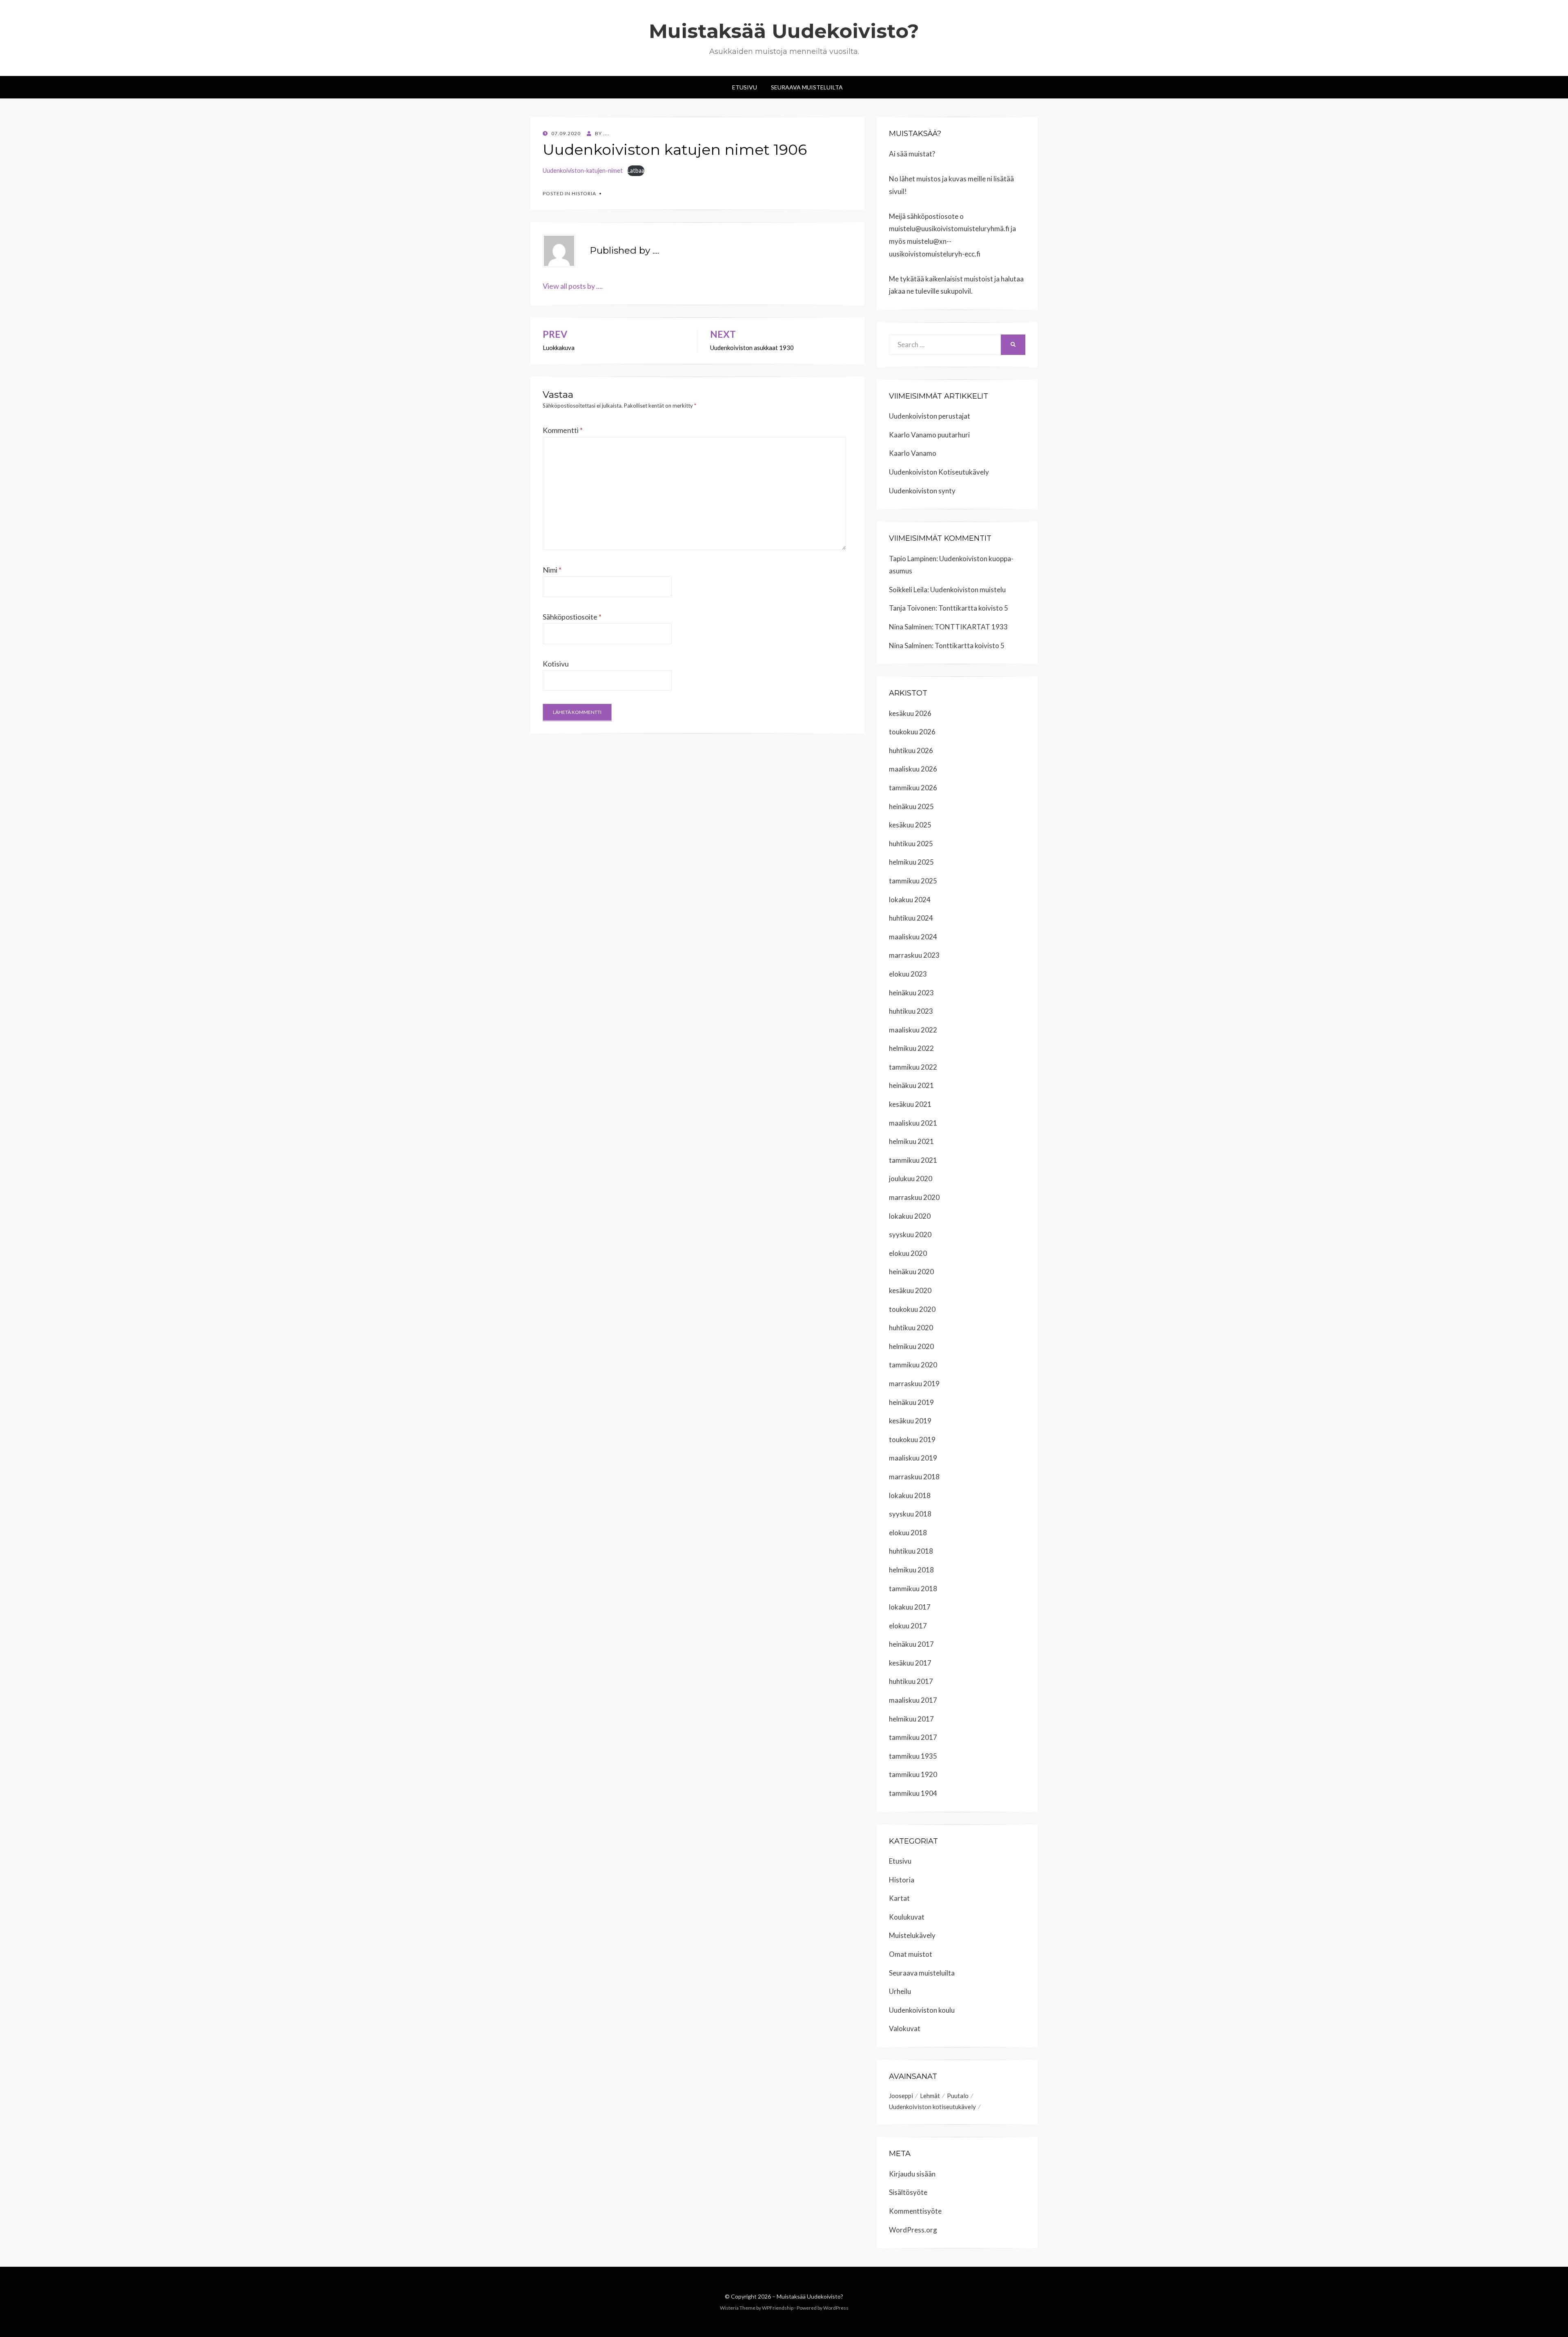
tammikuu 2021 (913, 1160)
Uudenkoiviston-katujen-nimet (583, 171)
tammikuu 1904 (913, 1793)
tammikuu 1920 (913, 1774)
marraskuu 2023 (914, 955)
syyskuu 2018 (910, 1514)
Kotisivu (556, 664)
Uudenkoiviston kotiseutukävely (932, 2107)
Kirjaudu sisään (912, 2174)
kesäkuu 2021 (910, 1104)
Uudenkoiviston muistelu (968, 590)
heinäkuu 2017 (911, 1644)
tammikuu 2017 (913, 1737)
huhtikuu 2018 (911, 1551)
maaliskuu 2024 (913, 937)
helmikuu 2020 (911, 1346)
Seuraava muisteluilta (922, 1973)
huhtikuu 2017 (911, 1681)
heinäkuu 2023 (911, 993)
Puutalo (958, 2096)
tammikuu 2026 (913, 788)
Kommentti (563, 430)
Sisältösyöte (908, 2192)
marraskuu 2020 (914, 1197)
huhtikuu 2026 (911, 750)
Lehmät (930, 2096)
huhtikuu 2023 (911, 1011)
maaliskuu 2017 (913, 1700)
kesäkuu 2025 (910, 825)
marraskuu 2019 (914, 1384)
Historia (584, 193)
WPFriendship (778, 2308)
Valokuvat (905, 2028)
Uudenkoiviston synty (922, 491)
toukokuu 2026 (912, 732)
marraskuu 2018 (914, 1477)
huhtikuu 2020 (911, 1328)
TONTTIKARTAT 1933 (971, 627)
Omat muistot (911, 1954)
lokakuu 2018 (910, 1495)
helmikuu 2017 (911, 1719)
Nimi (552, 570)
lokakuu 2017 (910, 1607)
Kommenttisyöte (915, 2211)
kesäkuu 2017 (910, 1663)
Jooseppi (901, 2096)
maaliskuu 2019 (913, 1458)
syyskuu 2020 (910, 1234)
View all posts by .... (573, 286)
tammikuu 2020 (913, 1365)
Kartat (899, 1898)
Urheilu (900, 1991)
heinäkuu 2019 (911, 1402)
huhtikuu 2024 (911, 918)
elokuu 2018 (908, 1533)
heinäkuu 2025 (911, 806)
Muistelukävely (912, 1935)
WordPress (836, 2308)
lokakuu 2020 (910, 1216)
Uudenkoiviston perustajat (930, 416)
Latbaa (636, 171)
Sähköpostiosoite (572, 617)
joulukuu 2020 (911, 1179)
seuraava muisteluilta (807, 87)
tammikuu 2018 (913, 1589)
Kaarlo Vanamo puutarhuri (929, 435)
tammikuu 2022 (913, 1067)
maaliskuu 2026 (913, 769)
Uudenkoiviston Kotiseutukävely (939, 472)
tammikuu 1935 (913, 1756)
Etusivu (745, 87)
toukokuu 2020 (912, 1309)
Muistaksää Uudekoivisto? (784, 31)
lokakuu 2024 (910, 900)
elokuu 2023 (908, 974)
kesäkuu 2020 (910, 1290)
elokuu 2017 (908, 1626)
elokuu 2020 (908, 1253)
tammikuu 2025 (913, 881)
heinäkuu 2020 (911, 1272)
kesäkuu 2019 (910, 1421)
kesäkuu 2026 (910, 713)
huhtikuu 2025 (911, 844)
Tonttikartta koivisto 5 (973, 608)
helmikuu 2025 (911, 862)
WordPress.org (913, 2230)
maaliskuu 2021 (913, 1123)
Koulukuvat (907, 1917)
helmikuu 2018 (911, 1570)
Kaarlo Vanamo (913, 453)
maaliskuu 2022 (913, 1030)
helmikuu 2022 (911, 1048)
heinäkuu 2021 (911, 1085)
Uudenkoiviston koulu (922, 2010)
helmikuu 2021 (911, 1141)
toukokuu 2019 (912, 1439)
